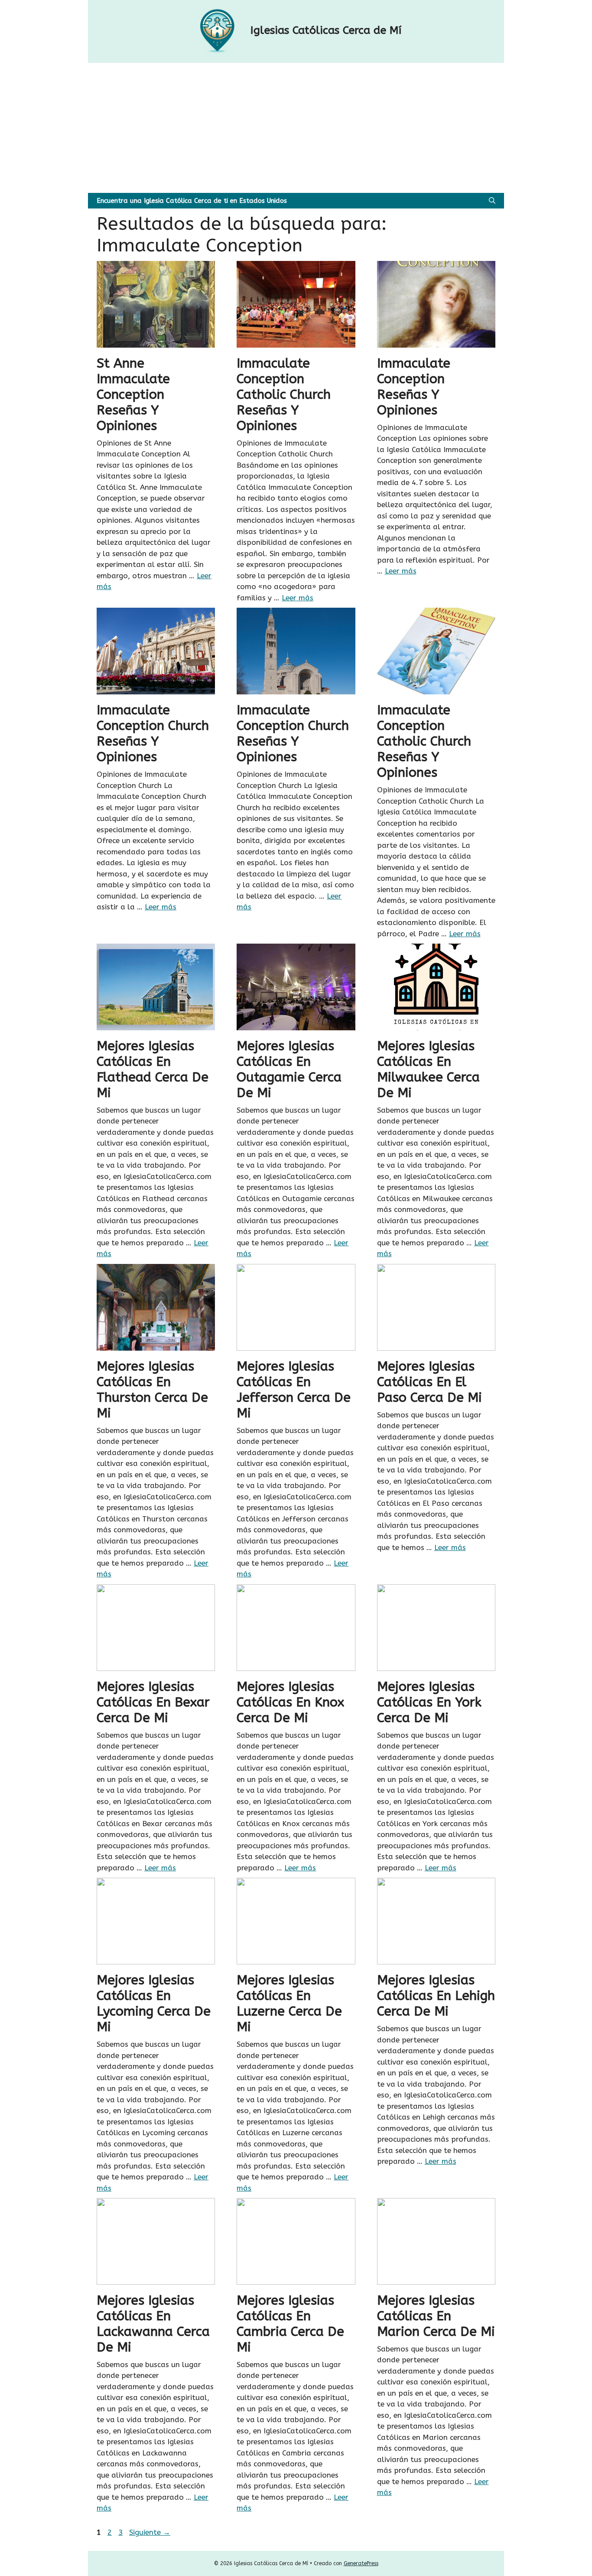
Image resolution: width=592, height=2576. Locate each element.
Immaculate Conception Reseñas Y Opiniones (414, 387)
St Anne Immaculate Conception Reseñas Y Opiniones (133, 394)
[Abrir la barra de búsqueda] (492, 201)
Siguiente (150, 2532)
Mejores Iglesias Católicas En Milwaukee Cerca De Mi (428, 1069)
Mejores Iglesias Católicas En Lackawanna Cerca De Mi (153, 2324)
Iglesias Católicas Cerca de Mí (326, 30)
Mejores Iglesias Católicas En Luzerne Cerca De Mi (289, 2003)
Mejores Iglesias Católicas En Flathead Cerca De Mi (153, 1069)
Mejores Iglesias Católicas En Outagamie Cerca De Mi (289, 1069)
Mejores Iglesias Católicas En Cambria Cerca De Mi (290, 2324)
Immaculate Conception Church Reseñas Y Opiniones (153, 733)
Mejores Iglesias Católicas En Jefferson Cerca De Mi (294, 1390)
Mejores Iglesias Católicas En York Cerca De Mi (429, 1702)
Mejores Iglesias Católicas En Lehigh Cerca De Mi (436, 1996)
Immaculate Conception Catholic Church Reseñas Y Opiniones (284, 394)
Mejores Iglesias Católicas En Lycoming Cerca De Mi (154, 2003)
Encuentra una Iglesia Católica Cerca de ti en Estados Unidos (192, 201)
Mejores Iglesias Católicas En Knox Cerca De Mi (290, 1702)
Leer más (298, 598)
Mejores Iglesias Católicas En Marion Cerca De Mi (436, 2316)
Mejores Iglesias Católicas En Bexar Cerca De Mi (153, 1702)
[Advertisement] (296, 128)
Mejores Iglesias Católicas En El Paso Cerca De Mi (429, 1382)
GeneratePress (361, 2563)
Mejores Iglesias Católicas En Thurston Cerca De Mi (152, 1390)
